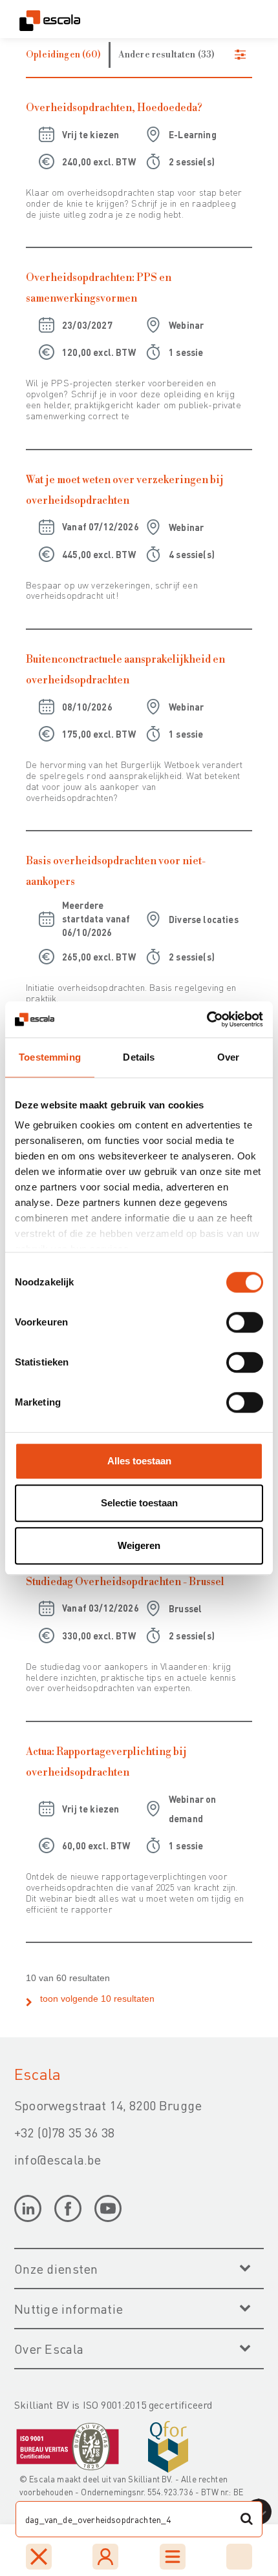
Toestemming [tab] (50, 1057)
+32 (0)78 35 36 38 (64, 2132)
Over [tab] (229, 1057)
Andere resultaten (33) (167, 55)
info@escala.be (58, 2159)
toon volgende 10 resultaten (97, 1999)
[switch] (245, 1322)
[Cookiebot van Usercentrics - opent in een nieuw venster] (207, 1019)
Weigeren (139, 1545)
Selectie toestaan (139, 1503)
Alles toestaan (139, 1461)
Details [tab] (139, 1057)
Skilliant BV (149, 2479)
